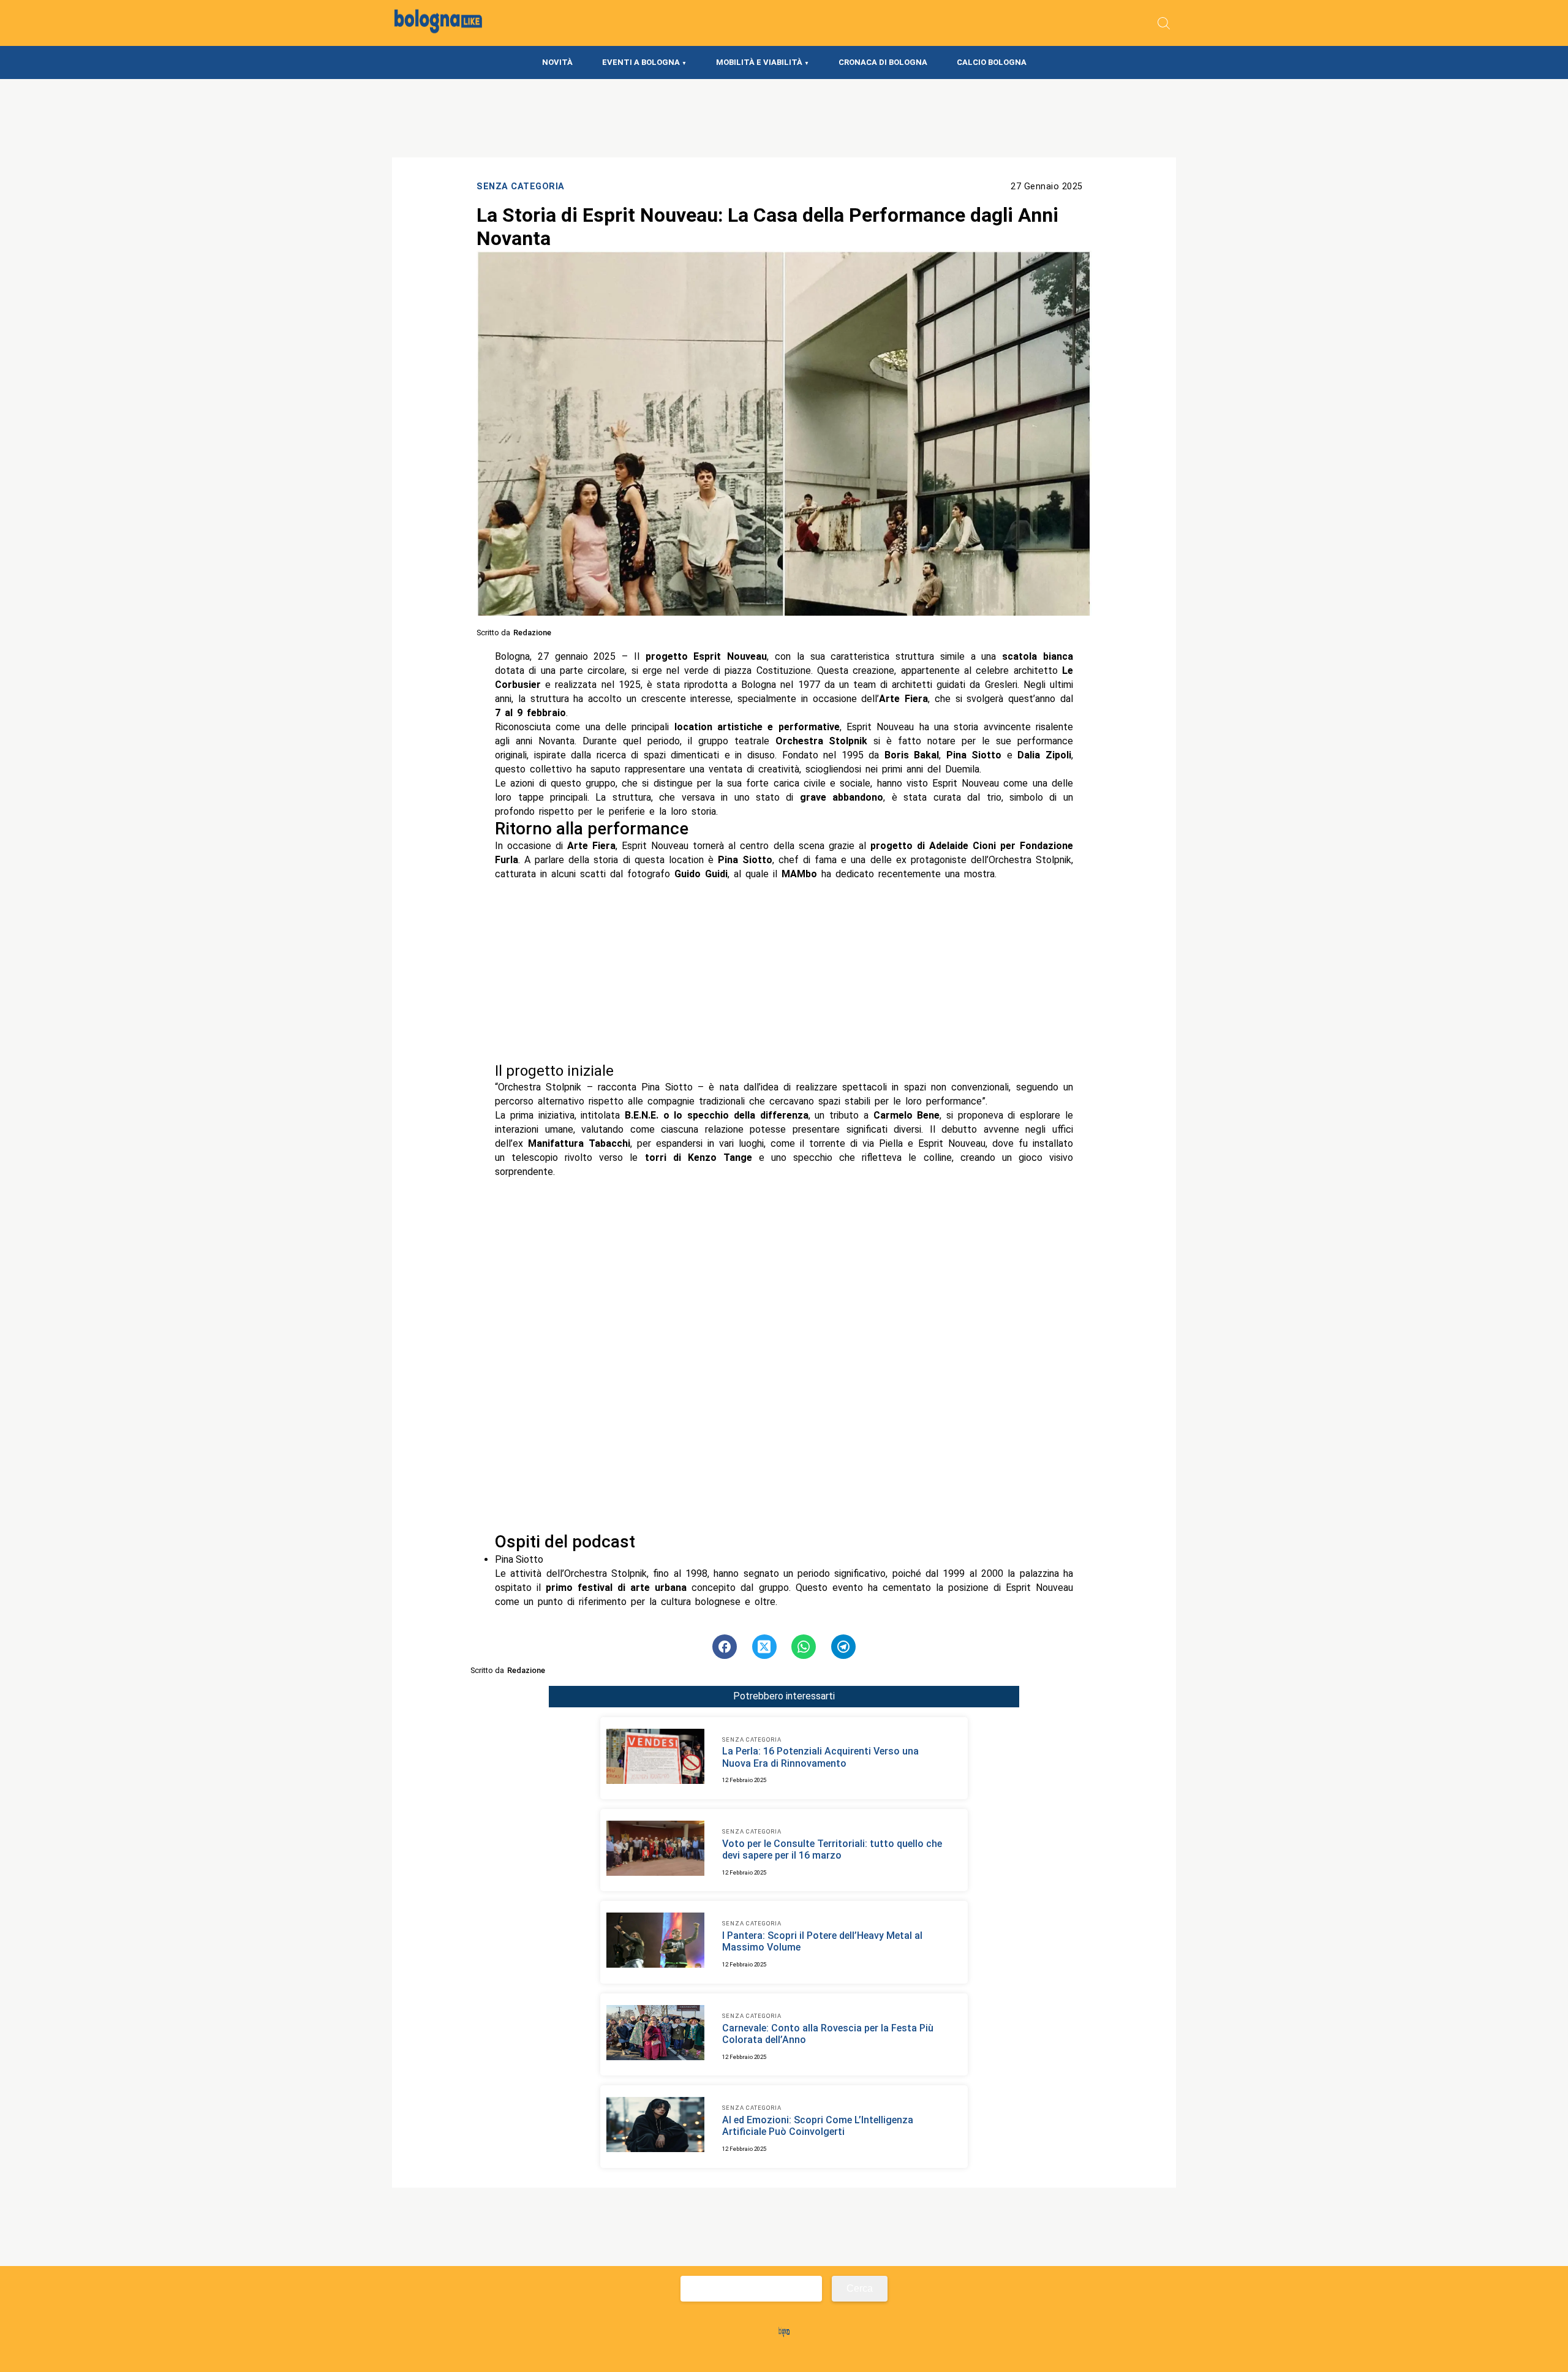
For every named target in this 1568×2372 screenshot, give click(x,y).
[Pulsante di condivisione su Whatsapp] (804, 1647)
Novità (557, 62)
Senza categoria (521, 187)
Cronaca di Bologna (883, 62)
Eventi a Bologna (641, 62)
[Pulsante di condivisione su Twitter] (764, 1647)
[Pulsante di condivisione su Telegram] (843, 1647)
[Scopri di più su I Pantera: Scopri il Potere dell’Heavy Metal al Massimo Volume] (655, 1942)
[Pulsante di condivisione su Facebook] (725, 1647)
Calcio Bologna (992, 62)
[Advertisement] (784, 972)
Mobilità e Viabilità (759, 62)
